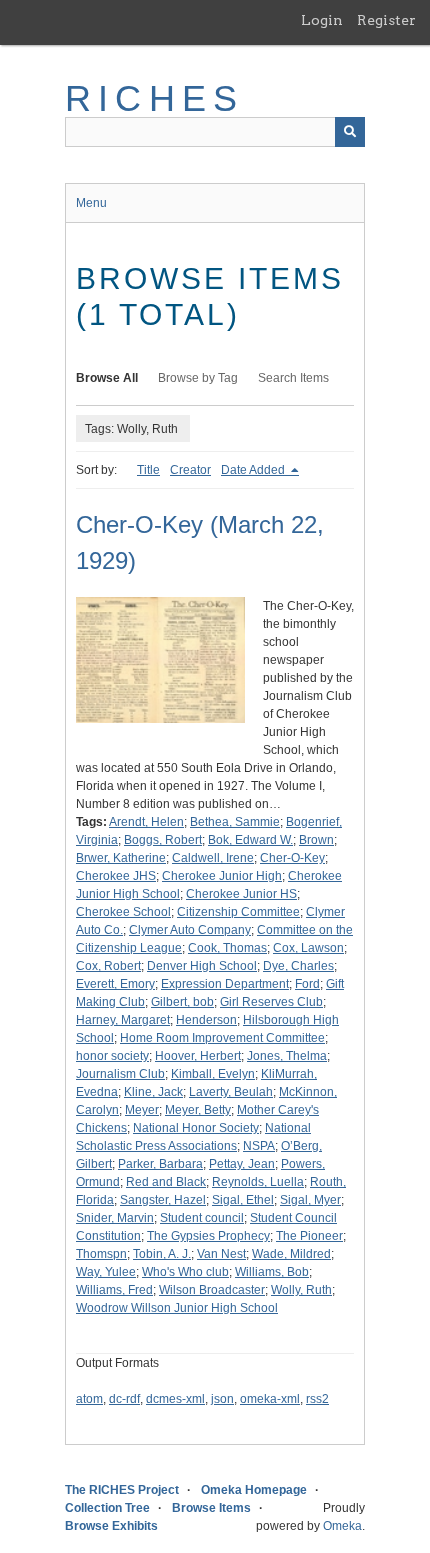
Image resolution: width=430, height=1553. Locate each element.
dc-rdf (124, 1399)
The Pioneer (309, 1236)
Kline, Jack (153, 1092)
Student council (202, 1218)
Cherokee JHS (116, 876)
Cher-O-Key (292, 858)
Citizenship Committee (238, 912)
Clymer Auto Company (190, 930)
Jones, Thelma (287, 1056)
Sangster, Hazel (163, 1200)
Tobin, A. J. (162, 1254)
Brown (316, 840)
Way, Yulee (106, 1272)
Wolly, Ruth (301, 1290)
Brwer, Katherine (121, 858)
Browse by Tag (198, 378)
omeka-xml (270, 1399)
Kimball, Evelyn (213, 1074)
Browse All (107, 378)
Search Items (293, 378)
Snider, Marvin (115, 1218)
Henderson (206, 1020)
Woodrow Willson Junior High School (177, 1308)
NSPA (259, 1146)
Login (322, 20)
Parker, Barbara (160, 1164)
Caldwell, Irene (213, 858)
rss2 (317, 1399)
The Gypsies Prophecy (208, 1236)
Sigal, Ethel (243, 1200)
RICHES (154, 98)
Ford (307, 984)
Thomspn (101, 1254)
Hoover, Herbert (198, 1056)
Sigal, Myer (310, 1200)
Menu (91, 203)
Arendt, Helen (146, 822)
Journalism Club (120, 1074)
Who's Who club (185, 1272)
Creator (190, 470)
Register (386, 20)
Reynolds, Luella (258, 1182)
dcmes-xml (175, 1399)
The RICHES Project (122, 1490)
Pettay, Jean (242, 1164)
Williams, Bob (272, 1272)
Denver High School (202, 966)
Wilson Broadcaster (212, 1290)
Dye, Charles (298, 966)
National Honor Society (196, 1128)
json (222, 1399)
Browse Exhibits (111, 1526)
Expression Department (225, 984)
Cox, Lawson (308, 948)
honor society (112, 1056)
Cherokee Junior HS (241, 894)
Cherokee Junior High (222, 876)
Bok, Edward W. (250, 840)
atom (89, 1399)
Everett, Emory (115, 984)
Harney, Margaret (123, 1020)
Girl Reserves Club (271, 1002)
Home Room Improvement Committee (222, 1038)
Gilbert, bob (182, 1002)
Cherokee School (123, 912)
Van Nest (221, 1254)
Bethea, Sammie (235, 822)
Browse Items (211, 1508)
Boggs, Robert (163, 840)
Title (148, 470)
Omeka (342, 1526)
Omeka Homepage (254, 1490)
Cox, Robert (108, 966)
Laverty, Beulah (231, 1092)
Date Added (254, 470)
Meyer (142, 1110)
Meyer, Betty (198, 1110)
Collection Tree (107, 1508)
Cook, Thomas (227, 948)
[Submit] (350, 132)
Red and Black (166, 1182)
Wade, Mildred (291, 1254)
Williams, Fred (114, 1290)
